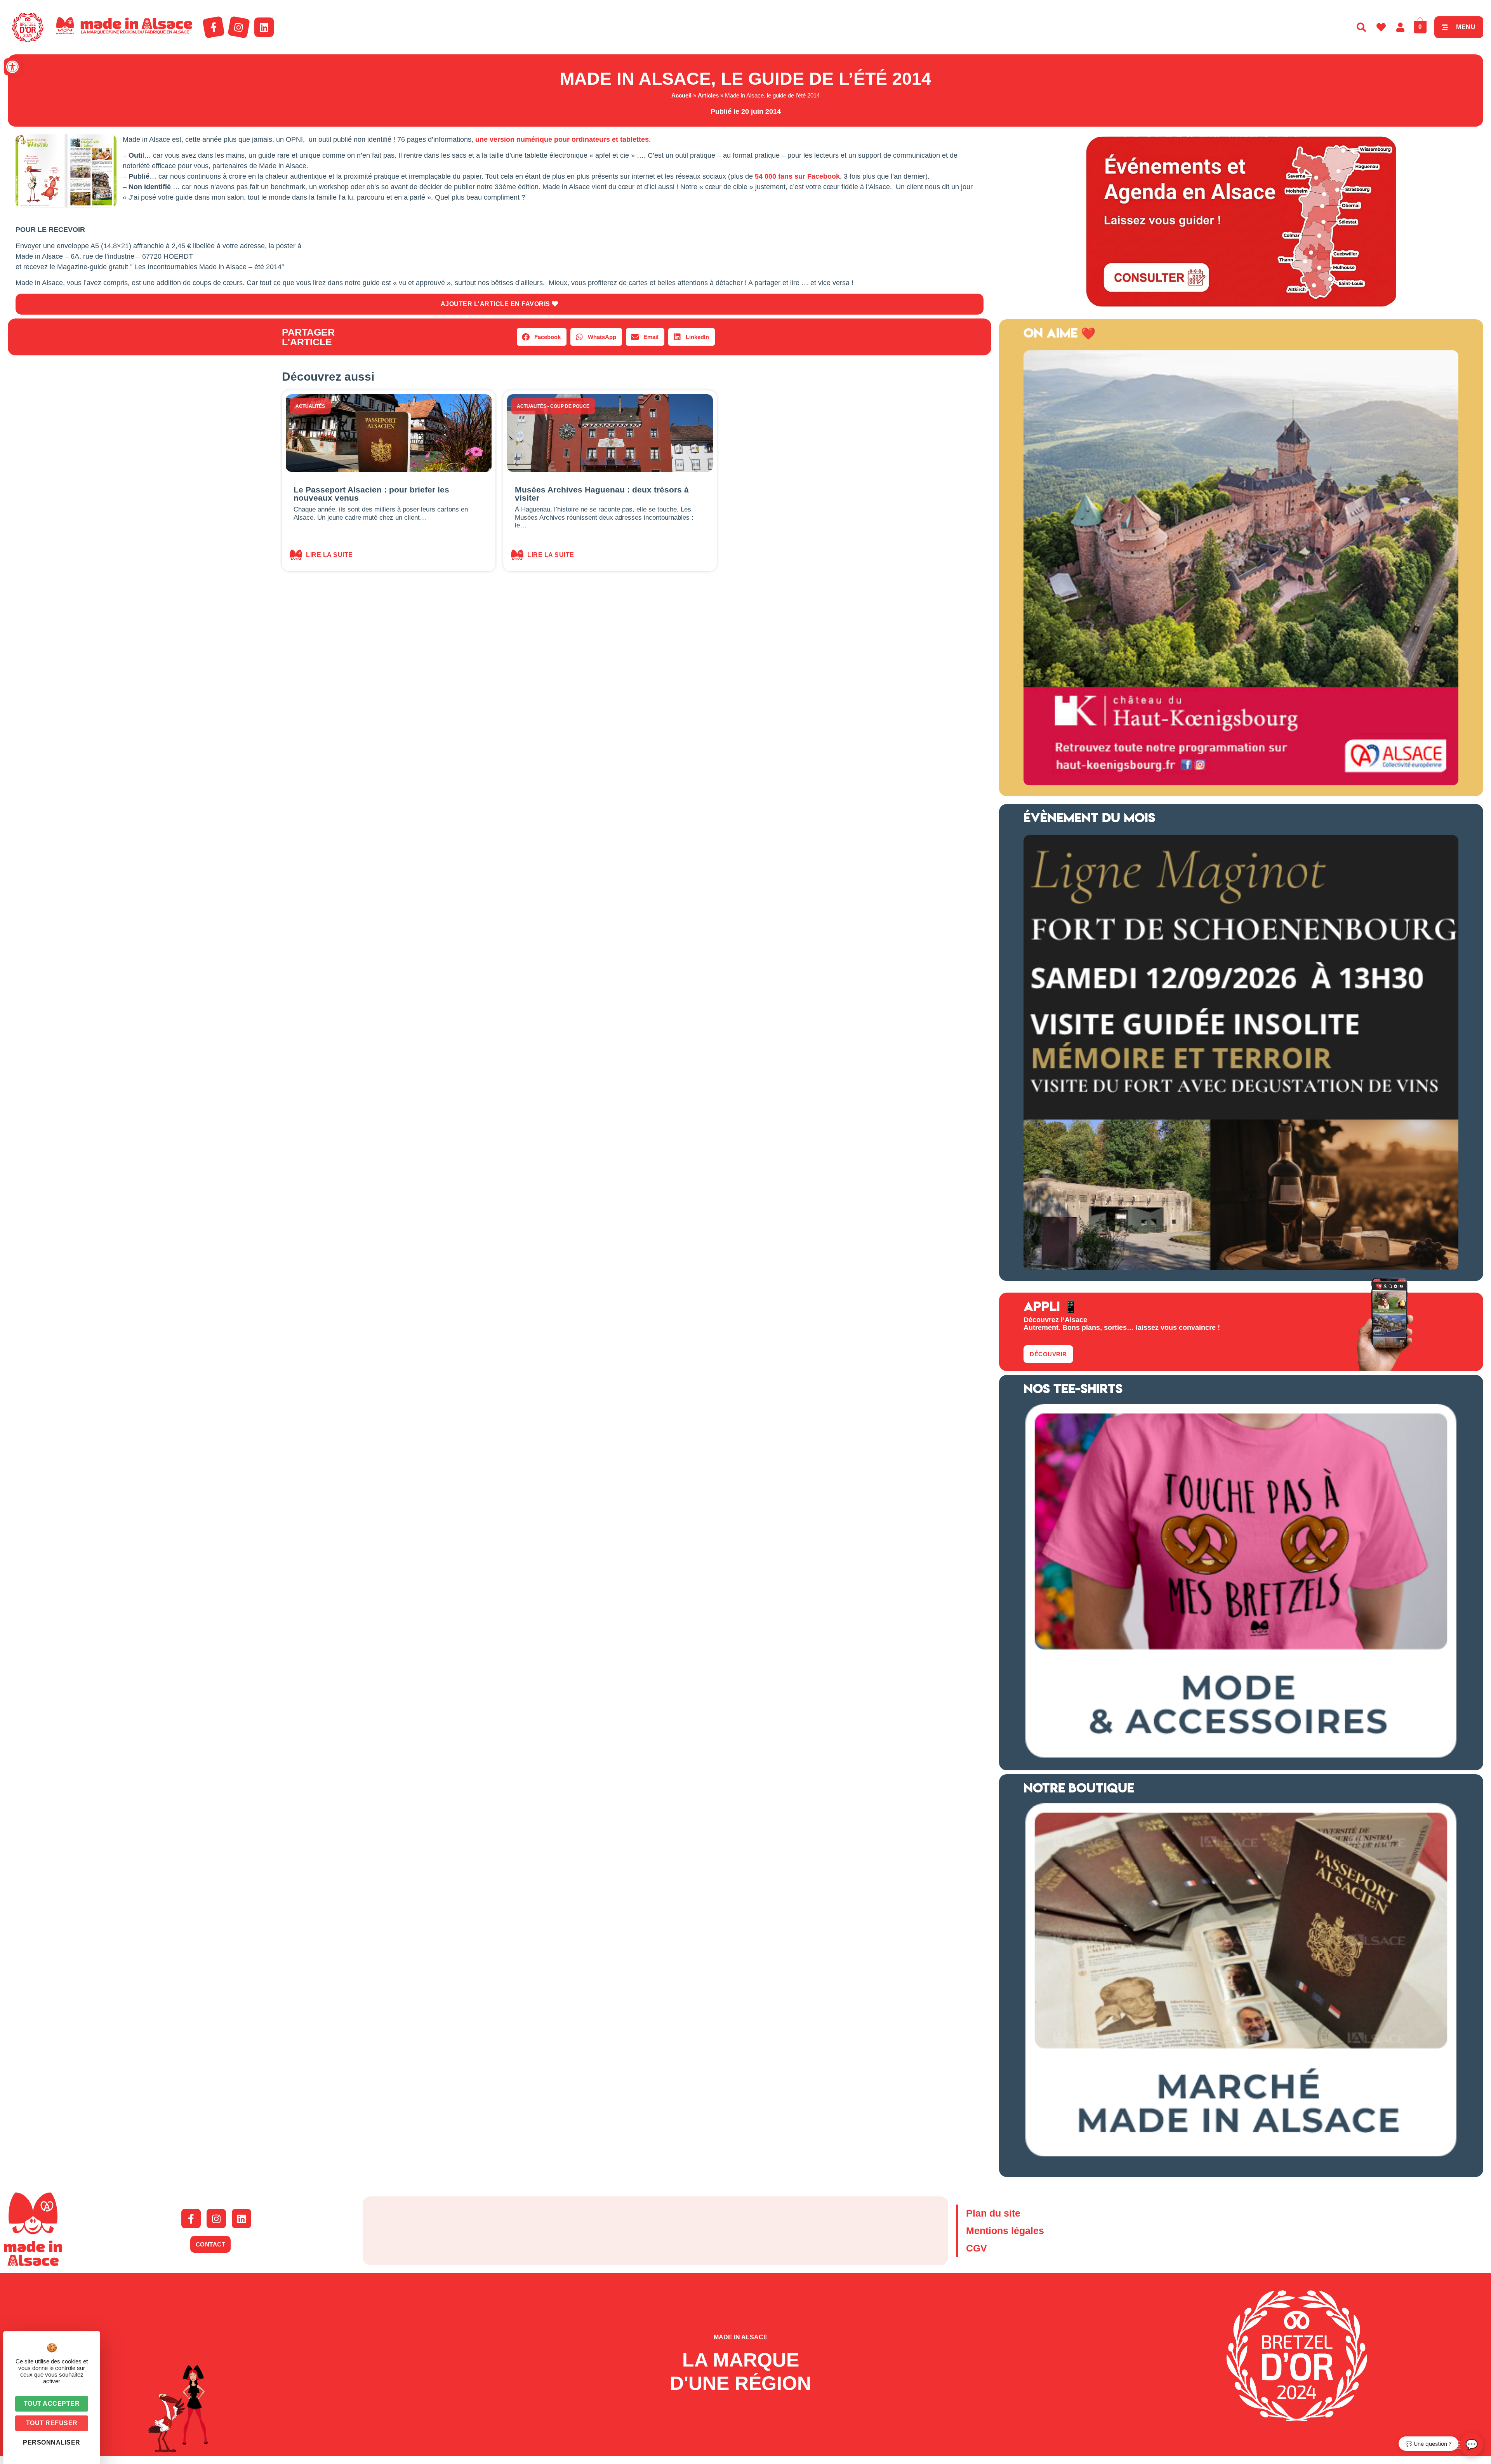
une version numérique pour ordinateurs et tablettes (562, 139)
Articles (708, 95)
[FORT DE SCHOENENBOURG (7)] (1241, 1268)
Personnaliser (52, 2442)
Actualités (310, 406)
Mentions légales (1005, 2231)
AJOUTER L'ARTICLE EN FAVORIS (496, 304)
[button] (12, 67)
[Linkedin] (264, 27)
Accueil (681, 95)
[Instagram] (239, 27)
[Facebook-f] (214, 27)
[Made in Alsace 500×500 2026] (1241, 783)
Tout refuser (52, 2423)
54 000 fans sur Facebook (797, 176)
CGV (977, 2248)
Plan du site (993, 2213)
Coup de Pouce (570, 406)
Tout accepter (52, 2404)
